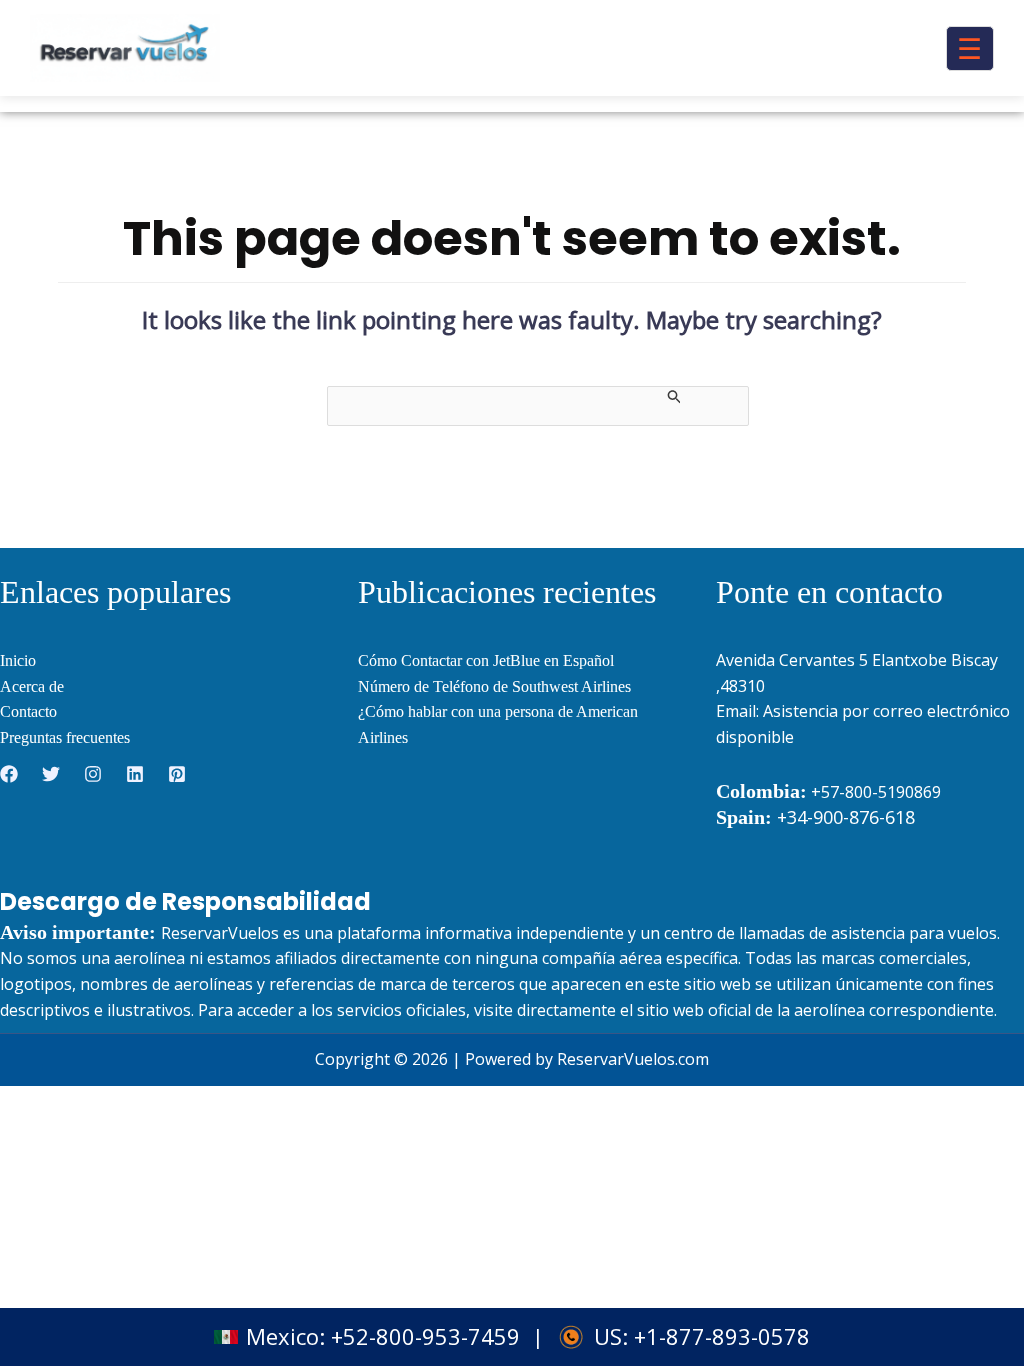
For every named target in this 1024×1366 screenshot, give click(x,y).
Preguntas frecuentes (65, 737)
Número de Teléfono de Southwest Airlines (494, 686)
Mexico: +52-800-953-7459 (383, 1337)
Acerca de (32, 686)
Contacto (28, 711)
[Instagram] (93, 774)
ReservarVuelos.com (633, 1059)
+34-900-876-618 (815, 817)
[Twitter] (51, 774)
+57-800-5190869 (876, 792)
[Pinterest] (177, 774)
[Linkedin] (135, 774)
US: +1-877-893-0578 (702, 1337)
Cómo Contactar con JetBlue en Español (486, 660)
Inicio (18, 660)
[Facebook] (9, 774)
